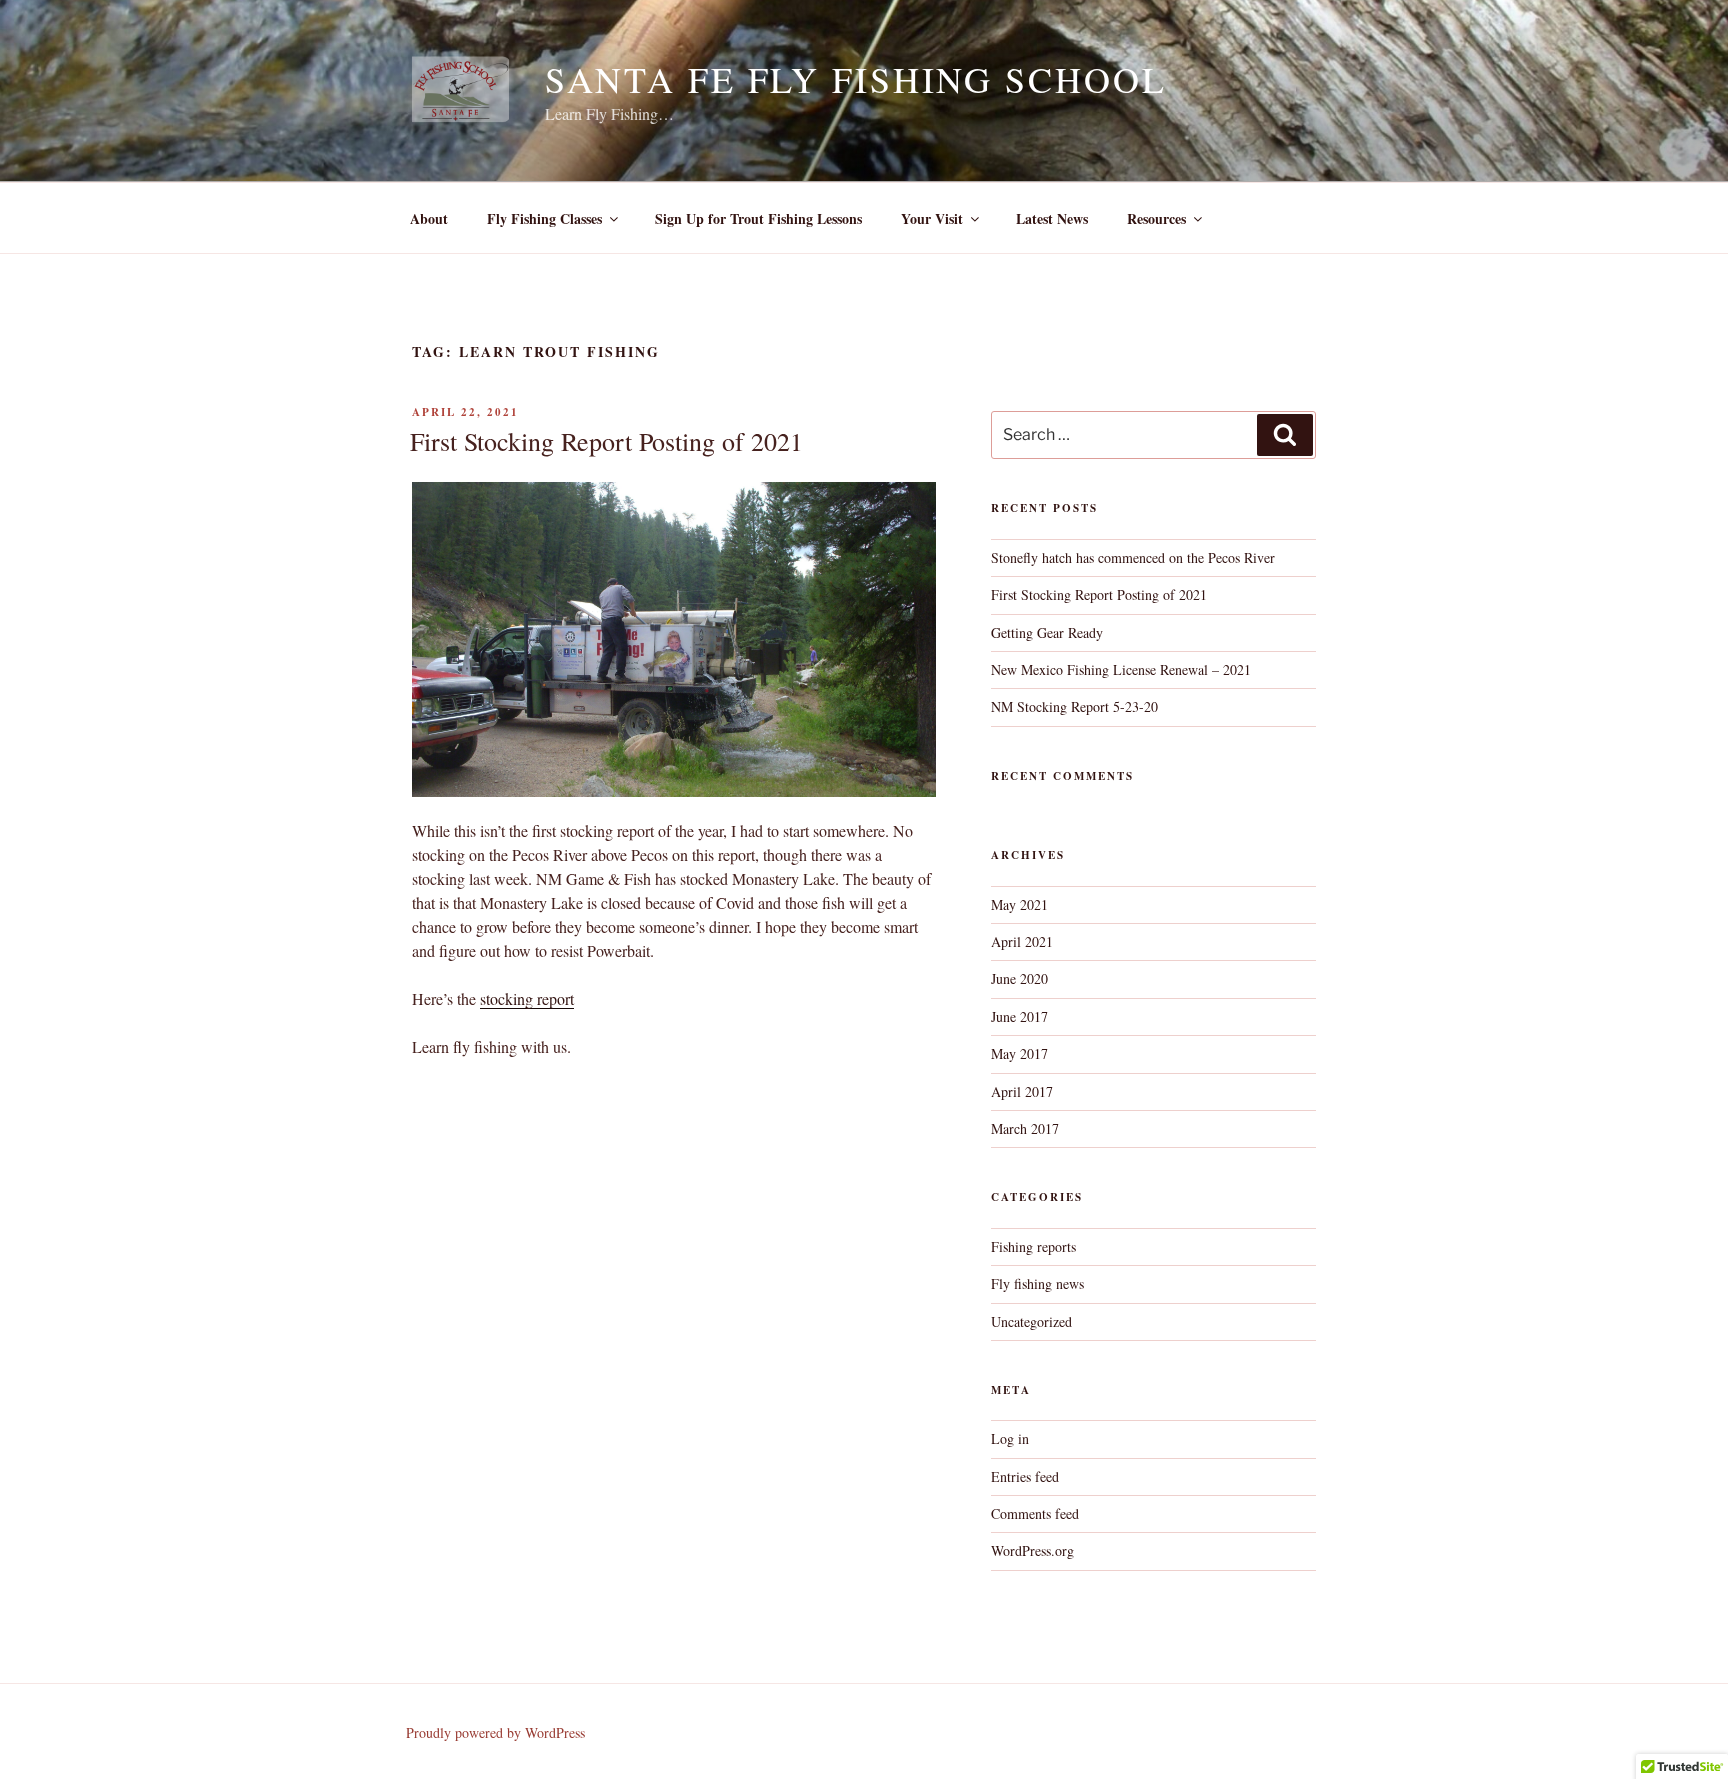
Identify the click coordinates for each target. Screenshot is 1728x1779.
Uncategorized (1031, 1321)
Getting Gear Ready (1047, 632)
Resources (1156, 218)
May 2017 (1019, 1053)
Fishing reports (1033, 1246)
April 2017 (1022, 1091)
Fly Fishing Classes (544, 218)
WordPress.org (1032, 1550)
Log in (1010, 1438)
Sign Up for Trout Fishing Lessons (758, 218)
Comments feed (1035, 1513)
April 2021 (1022, 941)
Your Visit (932, 218)
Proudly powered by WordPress (495, 1732)
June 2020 (1019, 978)
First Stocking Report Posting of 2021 (606, 441)
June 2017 (1019, 1016)
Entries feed (1025, 1476)
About (429, 218)
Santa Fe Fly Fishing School (856, 79)
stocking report (527, 998)
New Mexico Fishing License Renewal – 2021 (1121, 669)
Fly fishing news (1037, 1283)
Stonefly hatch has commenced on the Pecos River (1133, 557)
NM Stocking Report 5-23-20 (1074, 706)
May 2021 (1019, 904)
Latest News (1052, 218)
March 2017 (1025, 1128)
